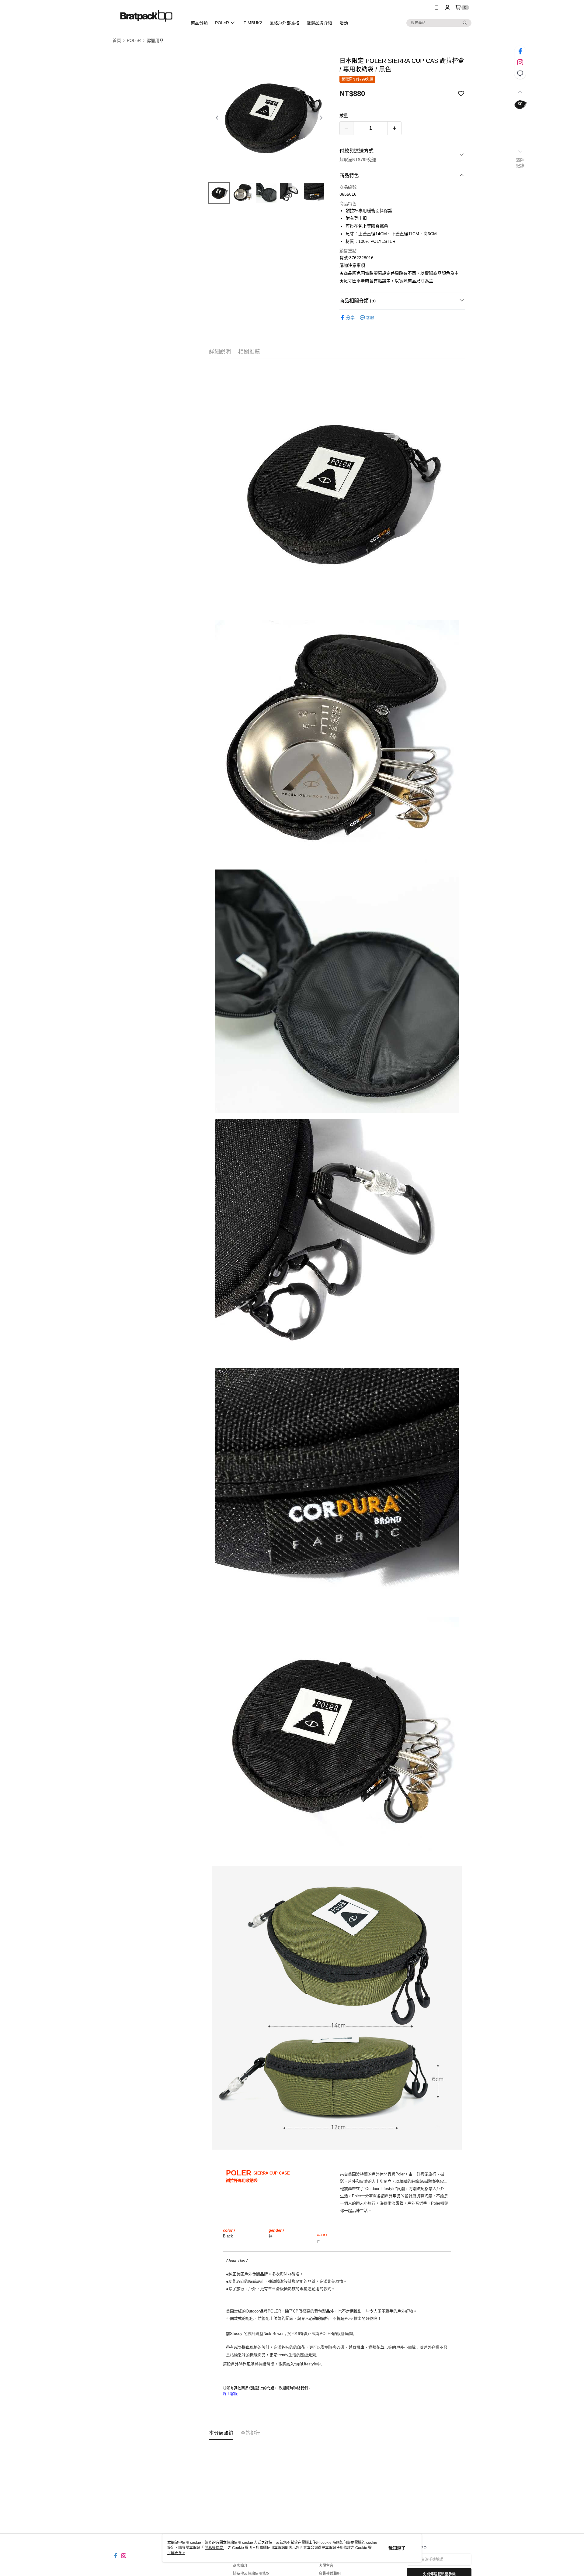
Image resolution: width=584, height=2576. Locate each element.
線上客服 (230, 2394)
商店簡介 (240, 2566)
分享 (350, 318)
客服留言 (326, 2566)
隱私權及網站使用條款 (251, 2574)
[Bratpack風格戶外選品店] (146, 16)
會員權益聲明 (330, 2574)
